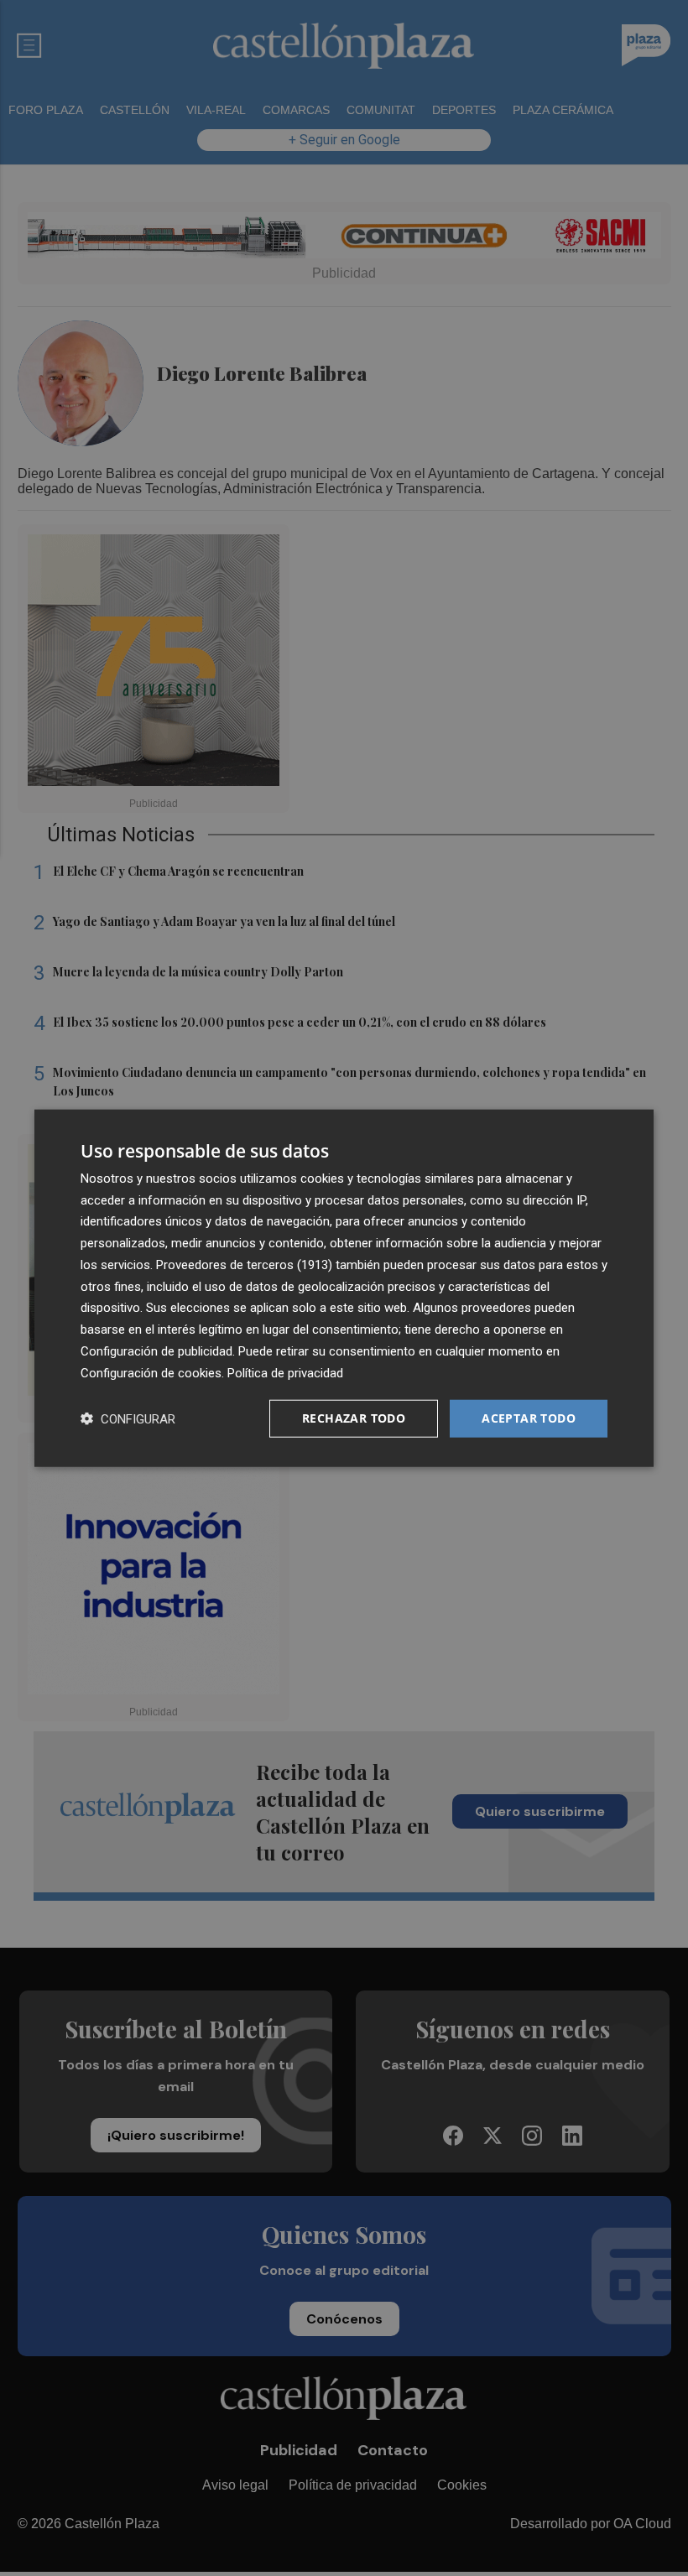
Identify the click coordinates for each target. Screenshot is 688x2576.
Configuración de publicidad (156, 1351)
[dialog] (344, 1288)
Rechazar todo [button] (354, 1418)
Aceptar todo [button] (529, 1418)
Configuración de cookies (151, 1372)
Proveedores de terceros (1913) (244, 1265)
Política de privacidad (285, 1372)
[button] (128, 1419)
